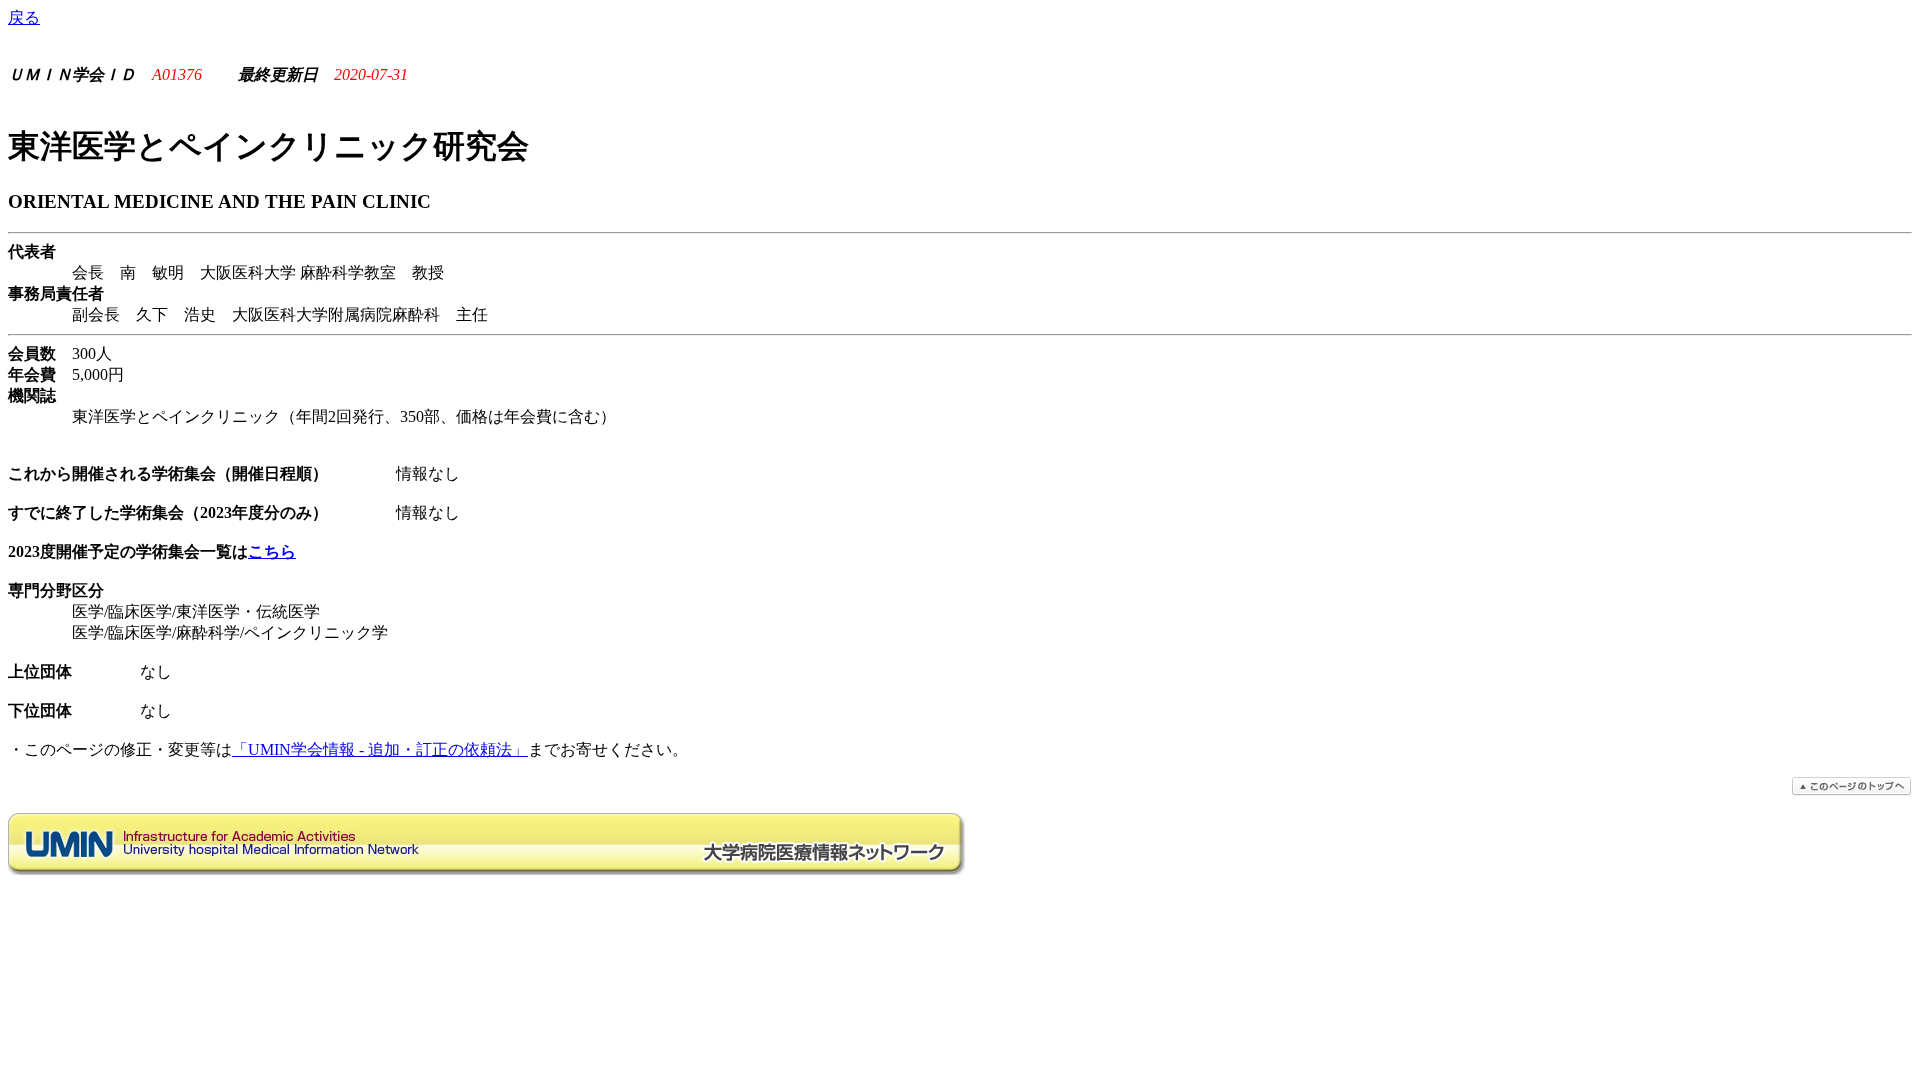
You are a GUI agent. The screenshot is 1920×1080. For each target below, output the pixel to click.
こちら (272, 551)
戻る (24, 17)
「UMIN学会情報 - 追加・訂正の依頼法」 (380, 749)
